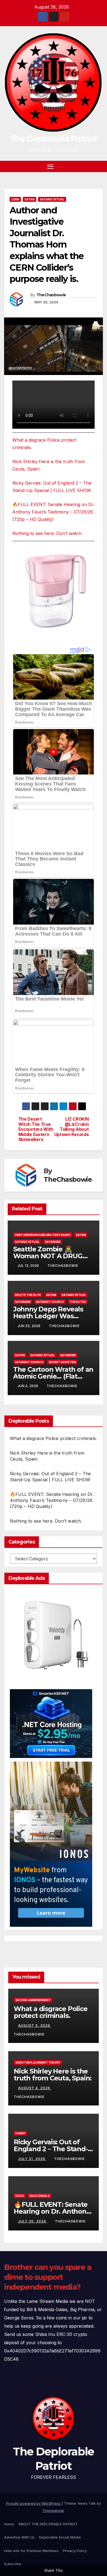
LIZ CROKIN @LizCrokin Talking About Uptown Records (72, 1127)
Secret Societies (62, 1362)
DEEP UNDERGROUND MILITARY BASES (43, 1235)
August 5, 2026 (35, 2025)
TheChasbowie (51, 295)
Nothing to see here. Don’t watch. (47, 533)
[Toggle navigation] (50, 167)
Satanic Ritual (52, 199)
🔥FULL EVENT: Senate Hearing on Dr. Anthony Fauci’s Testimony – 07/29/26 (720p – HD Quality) (53, 512)
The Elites (78, 1302)
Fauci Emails (40, 2196)
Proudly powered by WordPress (34, 2503)
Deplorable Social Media (60, 2537)
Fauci (20, 2196)
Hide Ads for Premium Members (31, 2551)
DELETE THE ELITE (28, 1295)
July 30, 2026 (33, 2221)
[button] (90, 166)
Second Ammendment (33, 2000)
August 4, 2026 (35, 2088)
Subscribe (13, 2564)
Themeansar (53, 2510)
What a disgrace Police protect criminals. (53, 1438)
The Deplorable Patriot (54, 139)
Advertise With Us (19, 2537)
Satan (29, 199)
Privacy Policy (75, 2551)
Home (9, 2524)
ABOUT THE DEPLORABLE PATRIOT (48, 2524)
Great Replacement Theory (38, 2063)
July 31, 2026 (32, 2159)
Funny (20, 2133)
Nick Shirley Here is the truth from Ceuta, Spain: (53, 2075)
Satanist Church (50, 1302)
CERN (15, 199)
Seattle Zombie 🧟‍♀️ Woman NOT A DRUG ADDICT (48, 1256)
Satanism (53, 1242)
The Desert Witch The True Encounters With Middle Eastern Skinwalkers (36, 1129)
